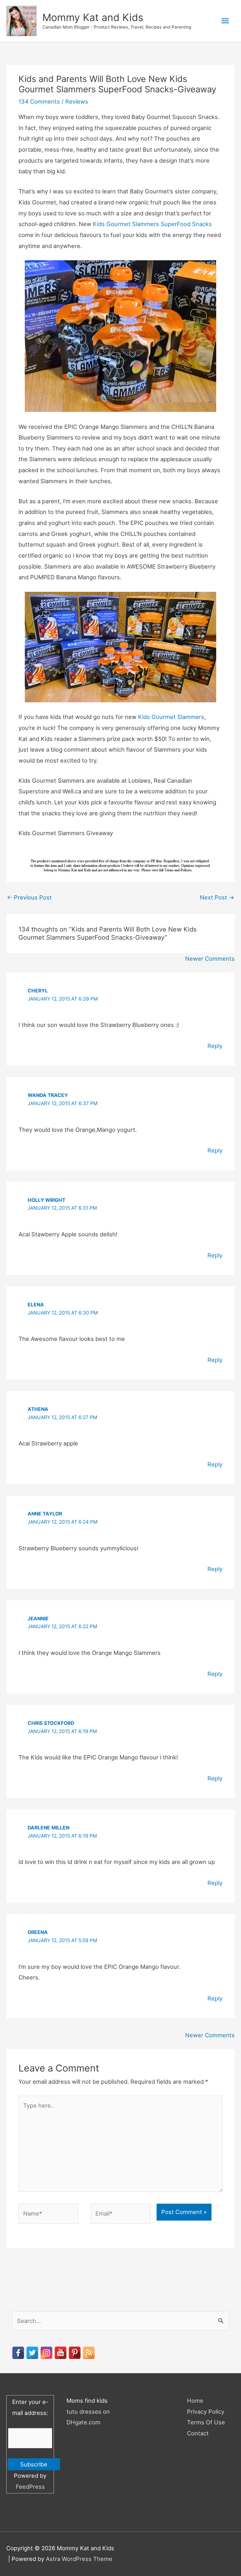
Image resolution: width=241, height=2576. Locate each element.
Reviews (77, 101)
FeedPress (30, 2487)
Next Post (217, 897)
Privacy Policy (206, 2411)
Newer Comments (210, 959)
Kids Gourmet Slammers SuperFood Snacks (152, 224)
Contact (198, 2433)
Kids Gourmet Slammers (171, 717)
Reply (215, 1046)
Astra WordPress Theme (79, 2559)
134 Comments (39, 101)
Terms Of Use (206, 2422)
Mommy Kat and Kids (93, 17)
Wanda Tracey (48, 1095)
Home (195, 2400)
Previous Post (29, 897)
